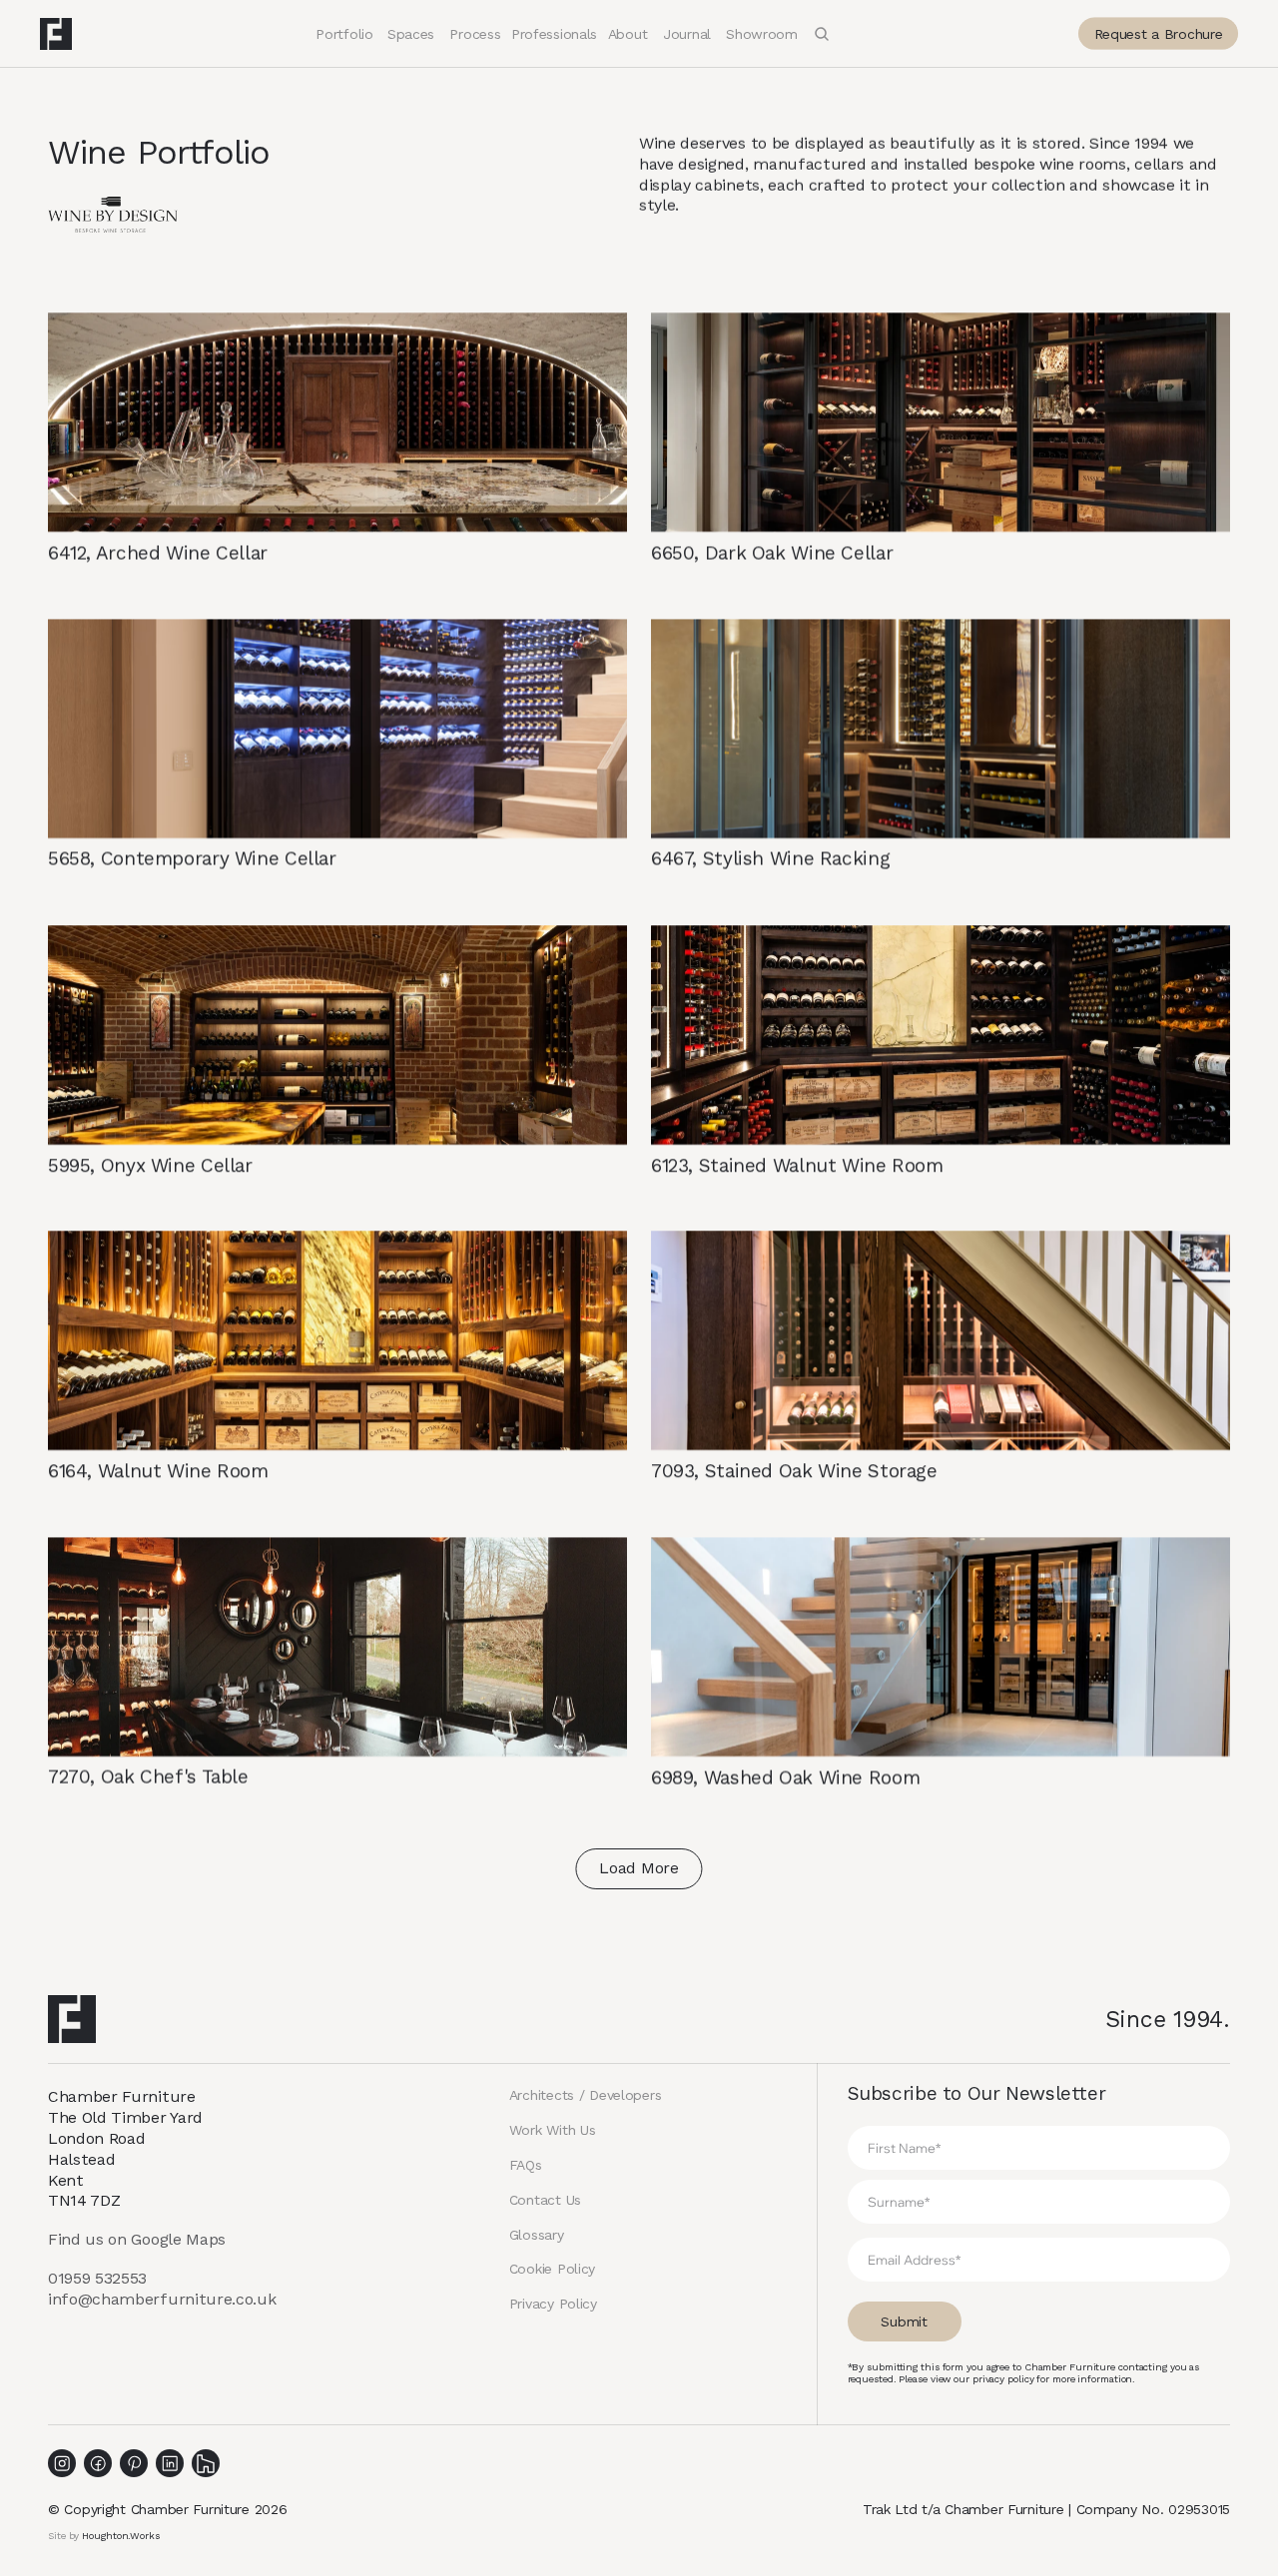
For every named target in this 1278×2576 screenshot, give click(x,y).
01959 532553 (97, 2278)
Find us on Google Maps (137, 2239)
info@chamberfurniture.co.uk (162, 2299)
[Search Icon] (822, 34)
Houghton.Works (121, 2536)
